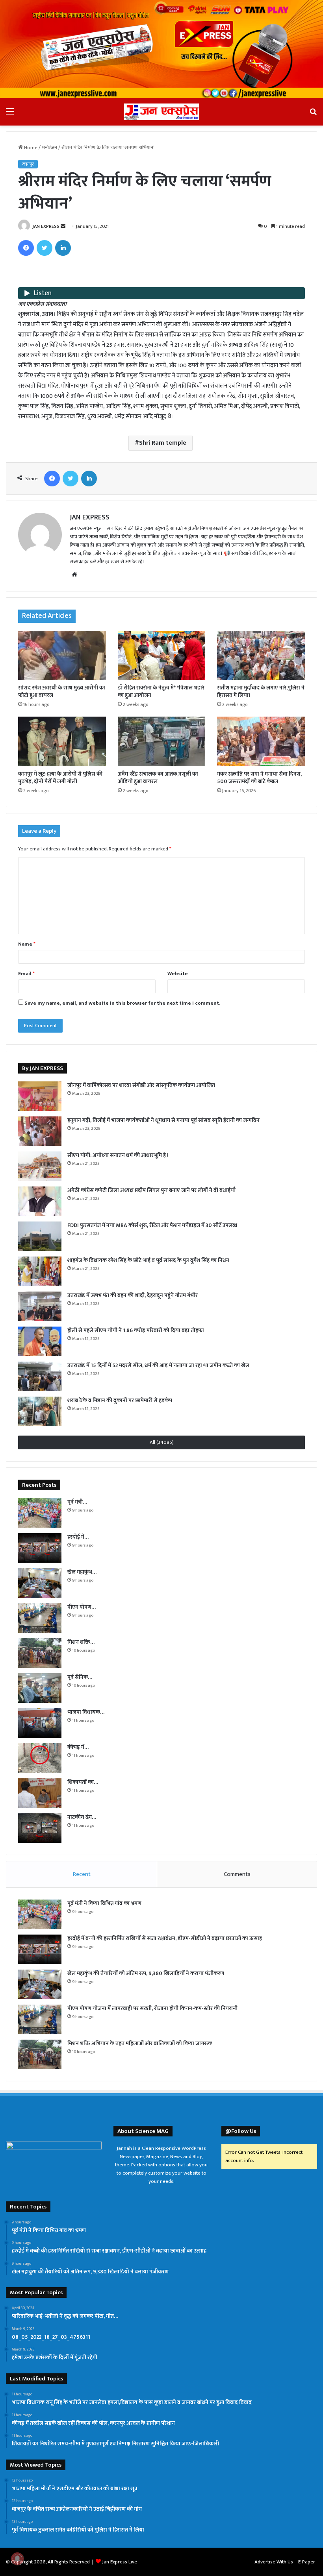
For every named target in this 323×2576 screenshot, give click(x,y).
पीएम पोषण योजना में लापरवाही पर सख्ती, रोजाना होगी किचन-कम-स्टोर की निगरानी (152, 2008)
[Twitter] (45, 248)
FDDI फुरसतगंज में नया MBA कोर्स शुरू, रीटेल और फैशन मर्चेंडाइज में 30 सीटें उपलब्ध (152, 1225)
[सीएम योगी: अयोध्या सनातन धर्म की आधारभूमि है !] (40, 1166)
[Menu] (10, 115)
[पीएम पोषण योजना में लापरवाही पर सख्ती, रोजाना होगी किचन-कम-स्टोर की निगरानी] (40, 1618)
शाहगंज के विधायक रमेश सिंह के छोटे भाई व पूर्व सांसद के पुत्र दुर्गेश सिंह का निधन (148, 1260)
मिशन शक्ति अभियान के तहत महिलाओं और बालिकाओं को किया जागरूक (140, 2043)
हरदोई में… (78, 1537)
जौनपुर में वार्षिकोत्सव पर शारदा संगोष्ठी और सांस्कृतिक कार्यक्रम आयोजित (141, 1085)
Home (30, 148)
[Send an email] (63, 226)
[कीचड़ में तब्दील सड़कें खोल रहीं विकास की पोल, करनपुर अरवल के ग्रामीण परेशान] (40, 1758)
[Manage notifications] (17, 2559)
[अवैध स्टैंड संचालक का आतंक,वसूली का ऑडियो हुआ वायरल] (162, 741)
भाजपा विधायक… (86, 1712)
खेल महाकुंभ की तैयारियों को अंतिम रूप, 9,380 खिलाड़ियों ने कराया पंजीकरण (146, 1973)
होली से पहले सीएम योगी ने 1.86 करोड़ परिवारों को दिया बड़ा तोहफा (136, 1330)
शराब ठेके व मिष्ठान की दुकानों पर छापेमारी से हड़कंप (120, 1400)
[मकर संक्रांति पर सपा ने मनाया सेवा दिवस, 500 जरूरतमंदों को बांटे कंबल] (261, 741)
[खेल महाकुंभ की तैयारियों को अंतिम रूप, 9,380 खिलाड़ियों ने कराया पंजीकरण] (40, 1583)
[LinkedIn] (63, 248)
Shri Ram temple (163, 443)
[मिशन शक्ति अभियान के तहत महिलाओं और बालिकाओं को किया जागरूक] (40, 1653)
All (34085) (162, 1442)
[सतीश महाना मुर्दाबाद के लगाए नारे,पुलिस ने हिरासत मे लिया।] (261, 656)
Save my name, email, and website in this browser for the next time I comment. (122, 1003)
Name (27, 944)
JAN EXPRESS (46, 226)
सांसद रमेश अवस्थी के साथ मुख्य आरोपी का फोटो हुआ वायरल (62, 691)
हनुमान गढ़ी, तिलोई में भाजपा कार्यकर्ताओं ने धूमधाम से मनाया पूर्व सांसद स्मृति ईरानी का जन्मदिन (163, 1120)
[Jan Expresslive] (161, 112)
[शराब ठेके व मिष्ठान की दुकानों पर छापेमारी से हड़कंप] (40, 1411)
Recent (82, 1874)
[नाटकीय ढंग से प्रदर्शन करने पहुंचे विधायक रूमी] (40, 1828)
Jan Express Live (120, 2562)
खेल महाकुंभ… (82, 1572)
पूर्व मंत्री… (77, 1502)
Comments (237, 1874)
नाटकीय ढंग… (82, 1817)
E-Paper (307, 2562)
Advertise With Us (274, 2562)
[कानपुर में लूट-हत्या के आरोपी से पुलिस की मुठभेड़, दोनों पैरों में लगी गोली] (62, 741)
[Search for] (313, 115)
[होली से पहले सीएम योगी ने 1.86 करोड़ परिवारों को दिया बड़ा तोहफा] (40, 1341)
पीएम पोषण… (82, 1607)
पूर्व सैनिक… (80, 1677)
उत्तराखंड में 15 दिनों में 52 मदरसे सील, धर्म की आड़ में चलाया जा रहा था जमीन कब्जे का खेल (158, 1365)
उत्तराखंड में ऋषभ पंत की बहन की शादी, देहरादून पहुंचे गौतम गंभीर (133, 1295)
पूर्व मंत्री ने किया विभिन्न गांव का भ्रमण (104, 1903)
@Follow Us (241, 2131)
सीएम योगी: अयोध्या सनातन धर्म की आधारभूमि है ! (118, 1155)
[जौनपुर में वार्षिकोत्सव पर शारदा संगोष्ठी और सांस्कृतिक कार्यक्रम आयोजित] (40, 1096)
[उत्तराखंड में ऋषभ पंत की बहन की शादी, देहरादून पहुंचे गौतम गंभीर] (40, 1306)
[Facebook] (26, 248)
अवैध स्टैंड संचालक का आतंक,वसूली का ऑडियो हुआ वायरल (158, 778)
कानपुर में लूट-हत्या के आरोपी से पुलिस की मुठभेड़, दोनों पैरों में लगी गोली (60, 778)
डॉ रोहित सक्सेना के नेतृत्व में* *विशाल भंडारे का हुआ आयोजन (161, 691)
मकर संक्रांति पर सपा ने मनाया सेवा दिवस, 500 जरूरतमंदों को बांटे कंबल (259, 778)
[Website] (74, 575)
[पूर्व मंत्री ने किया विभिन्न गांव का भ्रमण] (40, 1513)
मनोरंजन (49, 148)
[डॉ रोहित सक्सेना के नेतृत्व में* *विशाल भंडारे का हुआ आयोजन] (162, 656)
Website (178, 974)
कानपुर (28, 164)
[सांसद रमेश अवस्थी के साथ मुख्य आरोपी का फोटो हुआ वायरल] (62, 656)
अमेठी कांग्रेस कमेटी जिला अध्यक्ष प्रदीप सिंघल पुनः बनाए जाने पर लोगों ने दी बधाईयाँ (151, 1190)
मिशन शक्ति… (81, 1642)
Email (26, 974)
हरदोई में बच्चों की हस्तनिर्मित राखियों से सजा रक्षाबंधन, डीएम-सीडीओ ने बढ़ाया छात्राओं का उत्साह (165, 1938)
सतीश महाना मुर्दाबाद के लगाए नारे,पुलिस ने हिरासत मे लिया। (261, 691)
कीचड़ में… (78, 1747)
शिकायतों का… (83, 1782)
